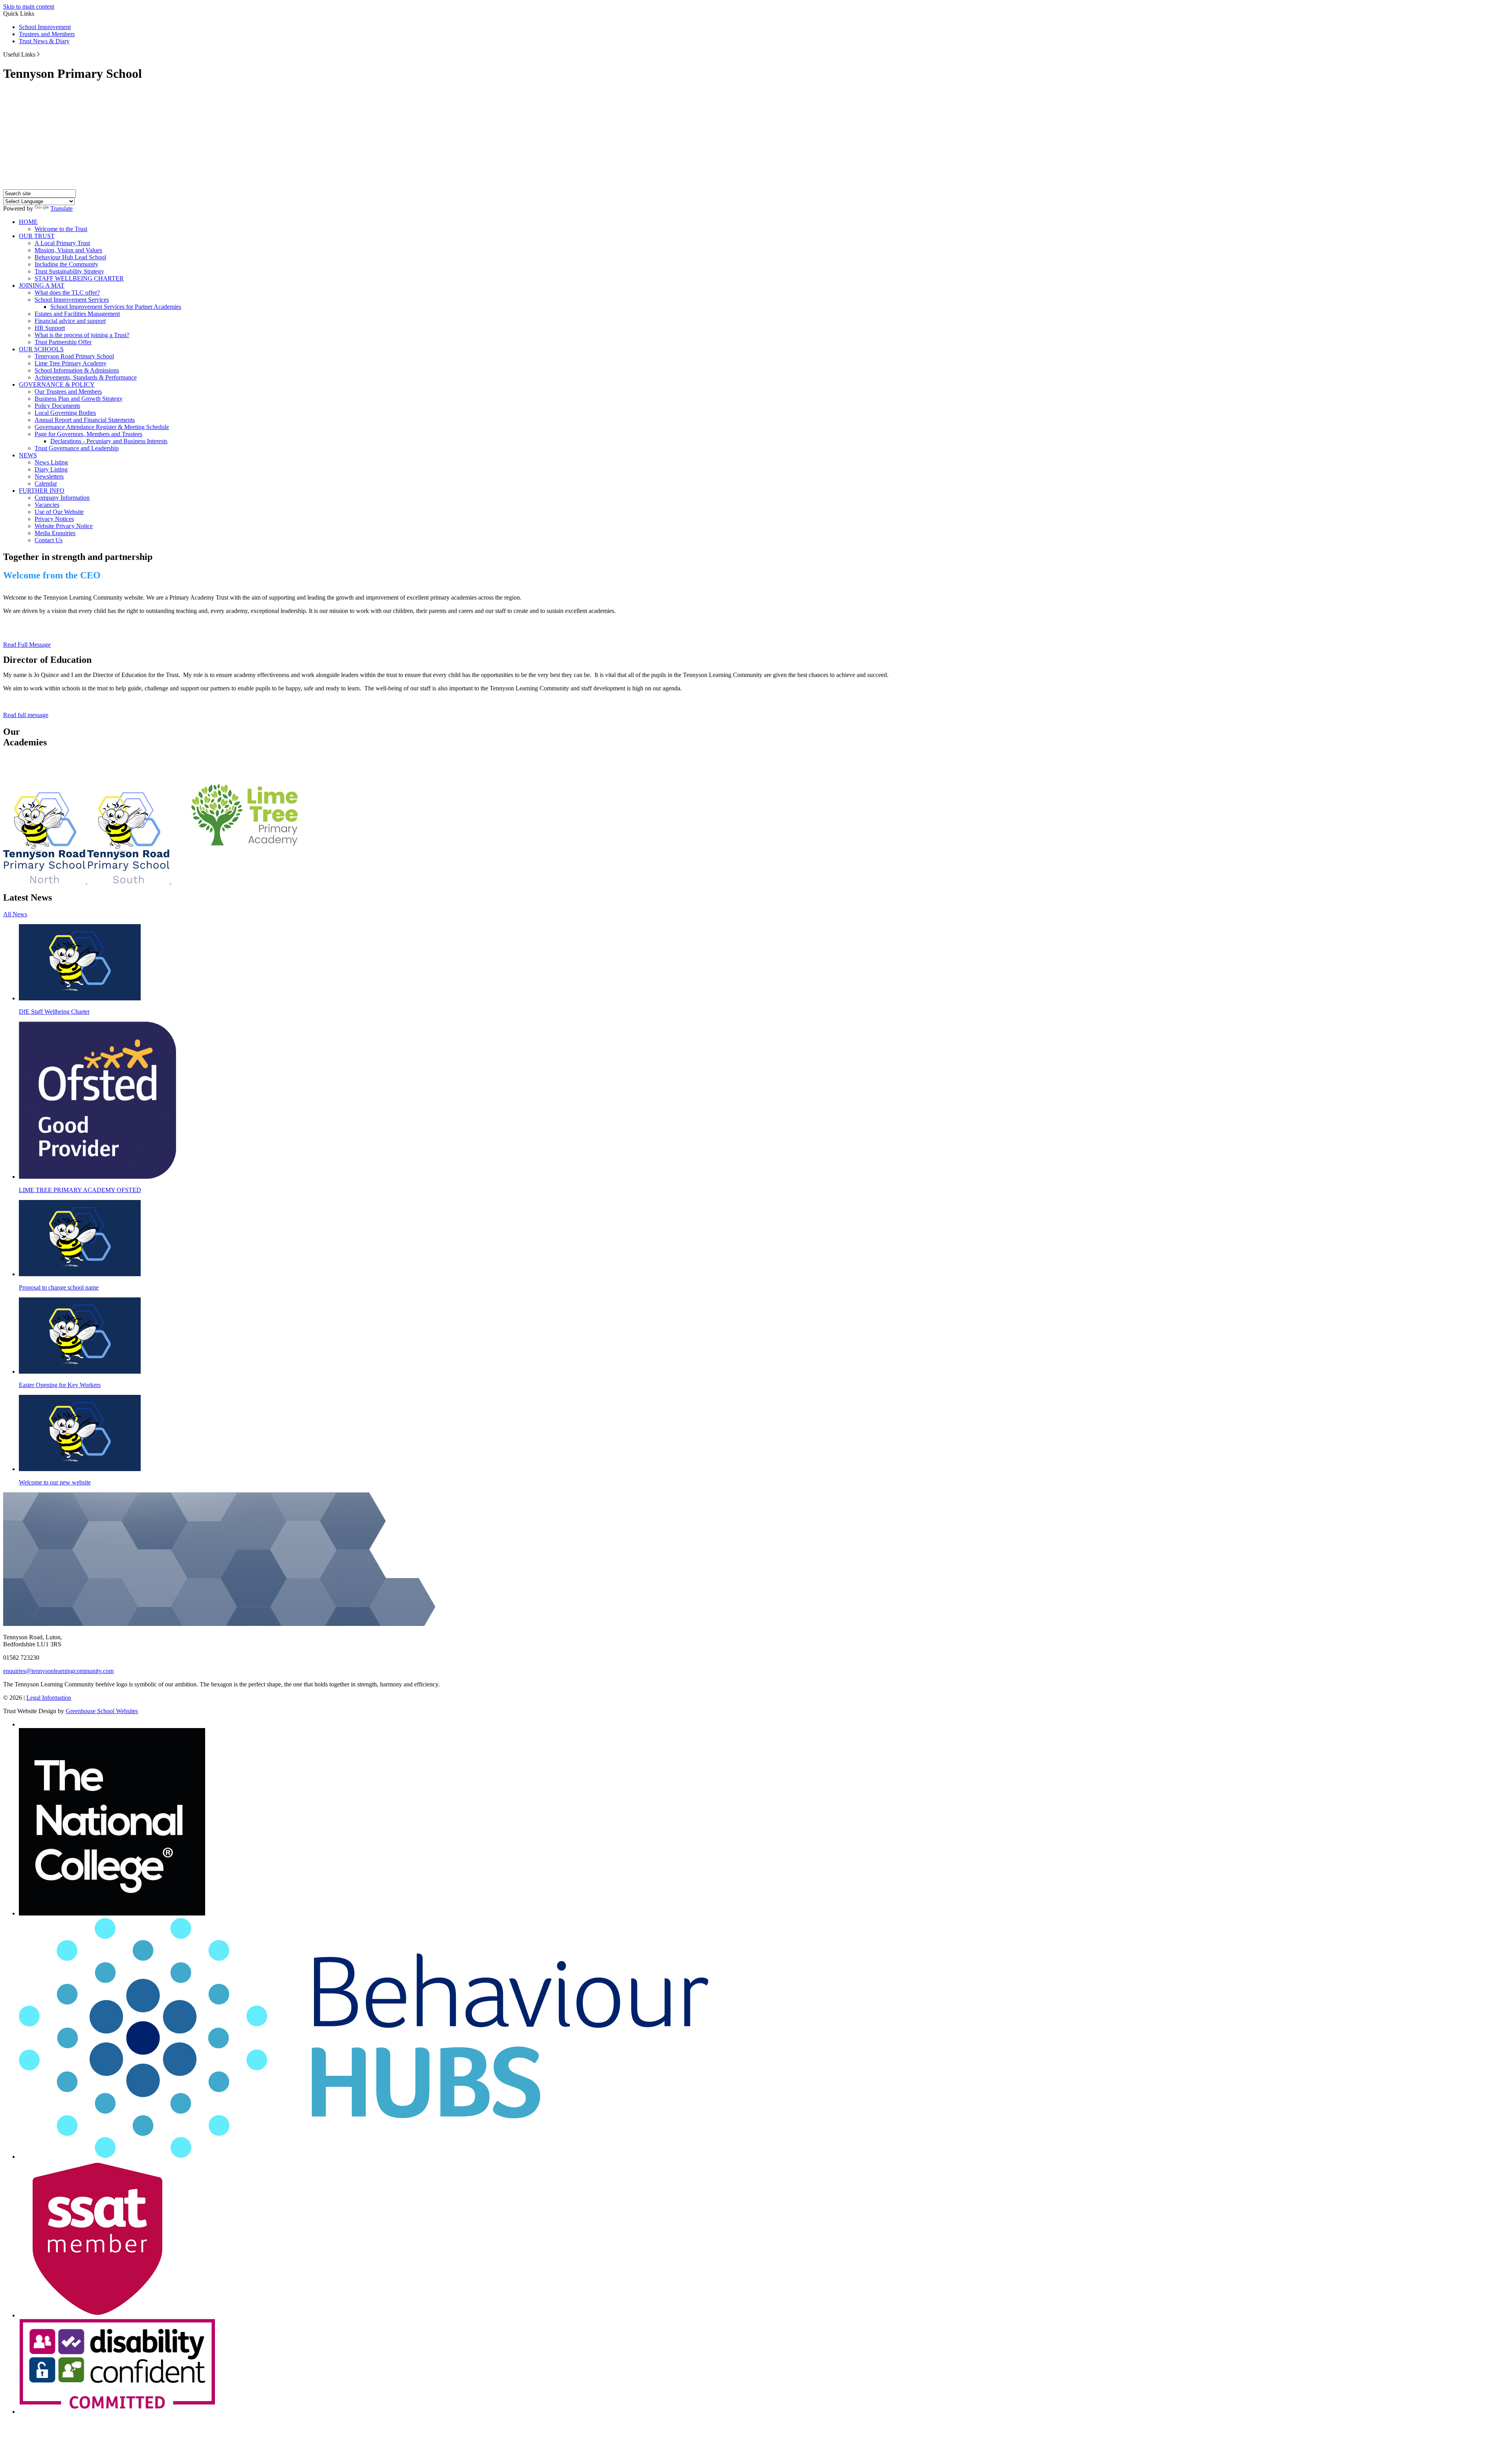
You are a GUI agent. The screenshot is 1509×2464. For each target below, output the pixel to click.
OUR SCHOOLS (41, 349)
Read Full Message (27, 645)
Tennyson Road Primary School (74, 356)
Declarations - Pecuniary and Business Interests (109, 441)
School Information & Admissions (77, 370)
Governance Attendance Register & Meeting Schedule (102, 427)
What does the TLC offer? (67, 293)
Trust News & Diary (44, 41)
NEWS (28, 455)
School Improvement (45, 27)
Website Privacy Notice (64, 526)
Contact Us (49, 540)
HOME (28, 222)
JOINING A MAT (42, 285)
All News (15, 914)
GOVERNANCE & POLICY (57, 384)
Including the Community (66, 264)
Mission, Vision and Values (68, 250)
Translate (61, 208)
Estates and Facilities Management (77, 314)
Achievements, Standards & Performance (86, 377)
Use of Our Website (59, 512)
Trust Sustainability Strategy (69, 271)
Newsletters (49, 476)
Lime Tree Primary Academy (71, 363)
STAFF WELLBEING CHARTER (79, 278)
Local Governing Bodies (65, 413)
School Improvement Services (72, 300)
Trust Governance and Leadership (77, 448)
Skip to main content (29, 6)
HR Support (50, 328)
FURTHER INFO (42, 491)
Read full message (26, 715)
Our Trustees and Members (68, 392)
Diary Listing (51, 469)
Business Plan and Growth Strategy (79, 399)
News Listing (51, 462)
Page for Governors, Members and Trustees (88, 434)
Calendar (46, 483)
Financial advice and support (70, 321)
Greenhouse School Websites (102, 1711)
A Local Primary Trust (62, 243)
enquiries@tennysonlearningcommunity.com (58, 1671)
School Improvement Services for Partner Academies (116, 307)
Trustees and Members (47, 34)
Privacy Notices (54, 519)
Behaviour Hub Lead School (70, 257)
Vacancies (47, 505)
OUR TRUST (37, 236)
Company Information (62, 498)
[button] (38, 54)
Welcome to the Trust (61, 229)
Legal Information (49, 1698)
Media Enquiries (55, 533)
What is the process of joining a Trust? (82, 335)
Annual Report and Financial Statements (85, 420)
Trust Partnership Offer (63, 342)
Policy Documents (57, 406)
